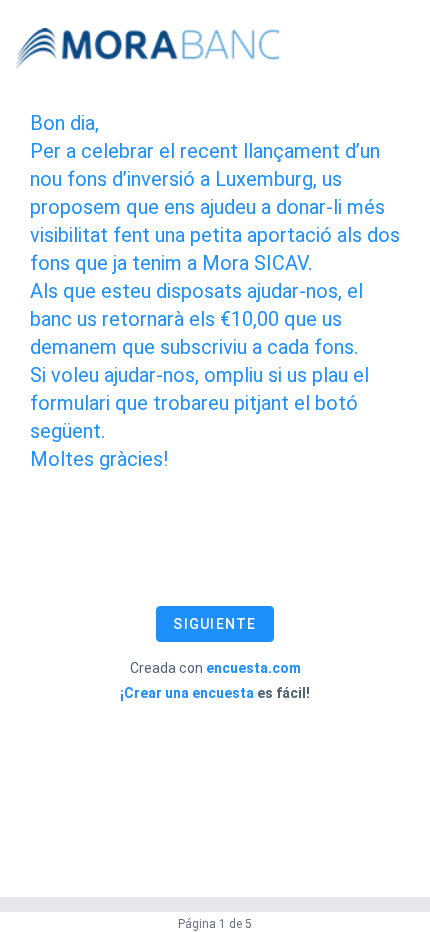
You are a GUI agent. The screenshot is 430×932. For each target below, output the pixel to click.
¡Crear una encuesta (187, 693)
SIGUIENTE (214, 624)
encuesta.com (253, 668)
